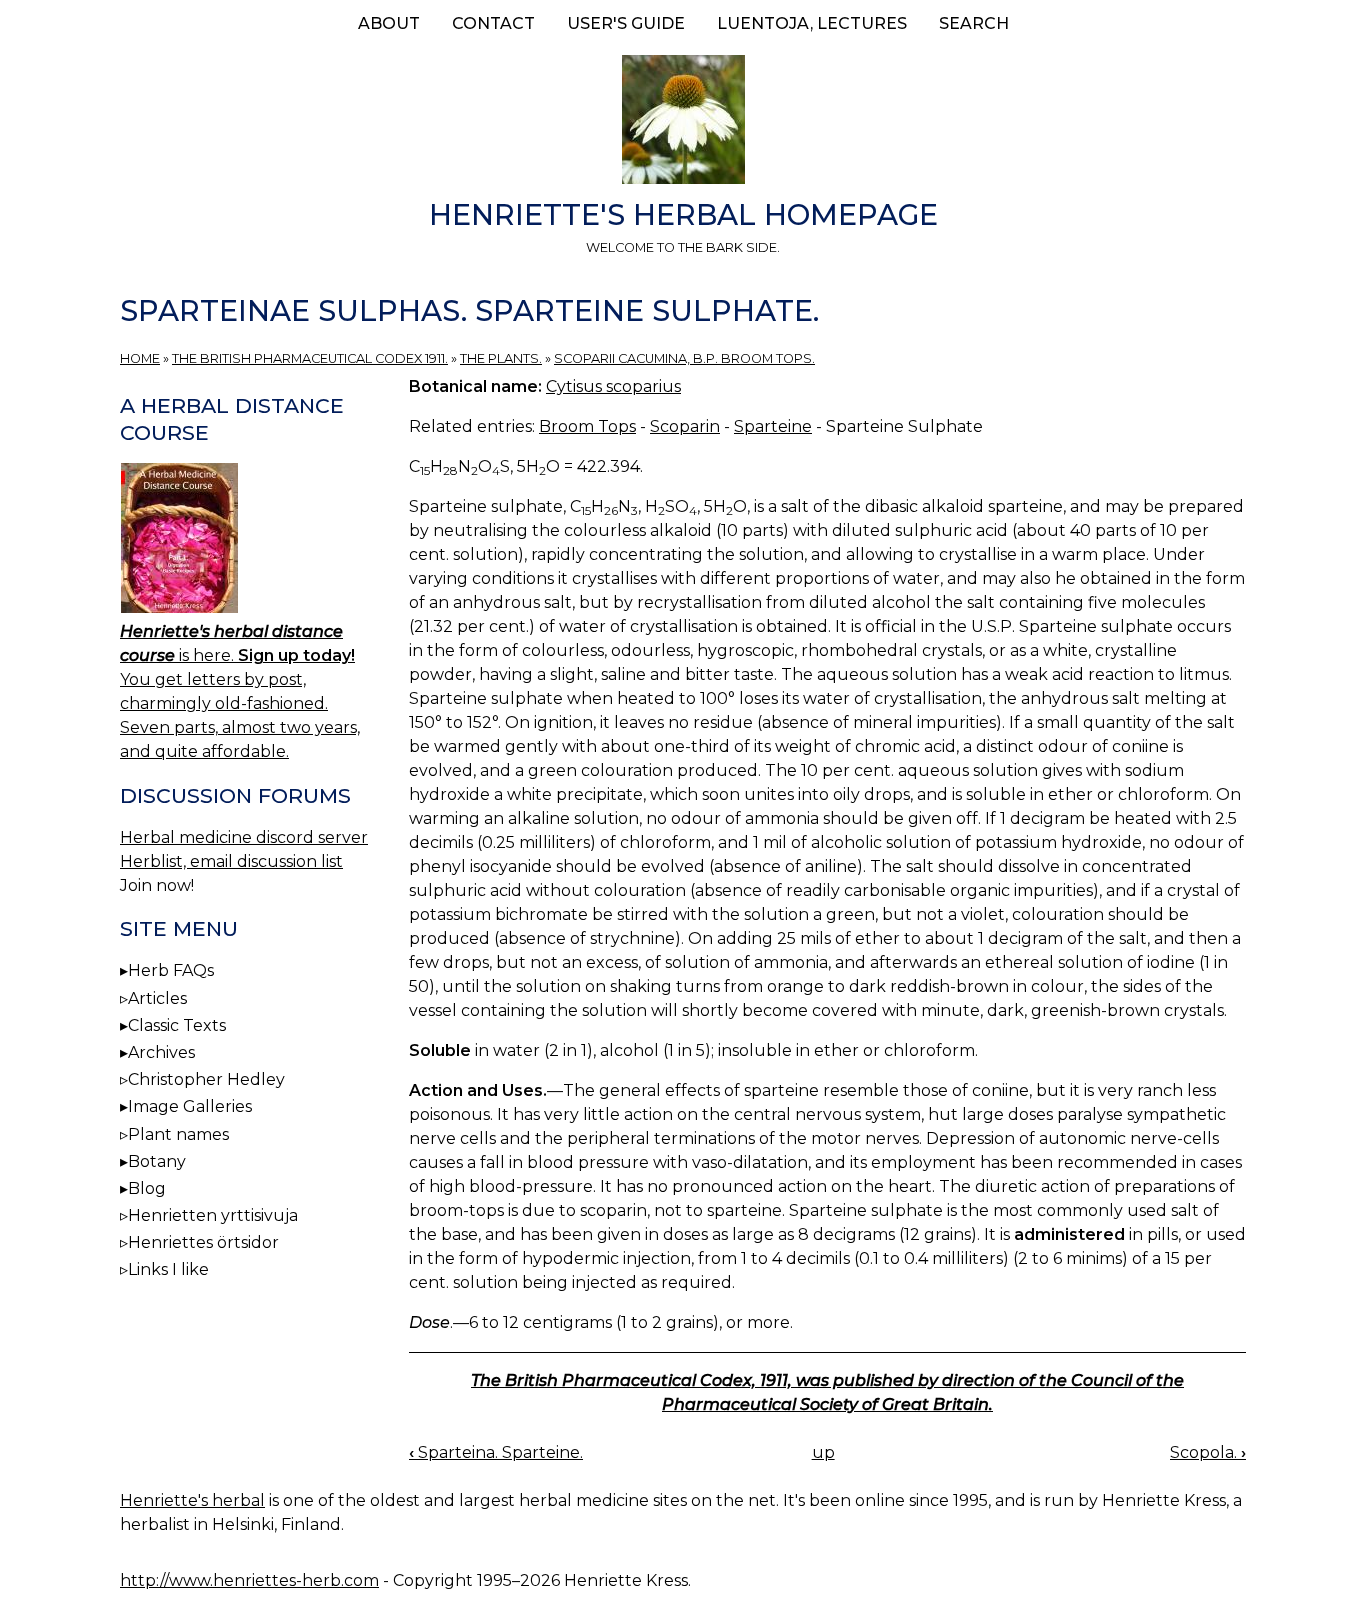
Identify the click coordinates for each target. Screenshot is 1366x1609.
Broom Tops (587, 426)
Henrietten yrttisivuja (213, 1215)
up (823, 1452)
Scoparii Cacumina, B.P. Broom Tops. (684, 358)
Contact (493, 23)
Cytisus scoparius (613, 386)
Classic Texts (177, 1025)
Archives (161, 1052)
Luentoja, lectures (812, 23)
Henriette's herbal (192, 1500)
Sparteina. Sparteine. (496, 1452)
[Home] (683, 123)
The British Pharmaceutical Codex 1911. (310, 358)
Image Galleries (190, 1106)
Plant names (178, 1134)
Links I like (168, 1269)
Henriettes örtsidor (203, 1242)
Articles (157, 998)
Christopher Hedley (206, 1079)
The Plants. (501, 358)
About (389, 23)
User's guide (626, 23)
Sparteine (773, 426)
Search (974, 23)
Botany (157, 1161)
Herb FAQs (171, 970)
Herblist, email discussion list (231, 861)
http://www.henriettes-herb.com (249, 1580)
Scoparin (685, 426)
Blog (147, 1188)
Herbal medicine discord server (244, 837)
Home (140, 358)
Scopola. (1208, 1452)
